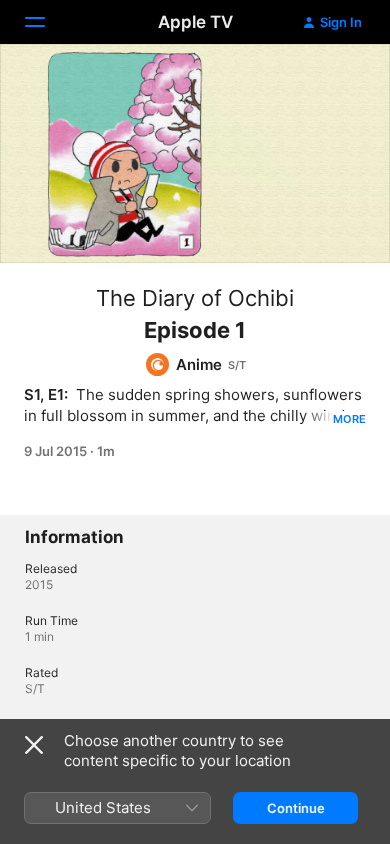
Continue (296, 808)
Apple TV (195, 22)
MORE (349, 419)
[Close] (34, 745)
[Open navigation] (47, 22)
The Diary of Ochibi (195, 298)
